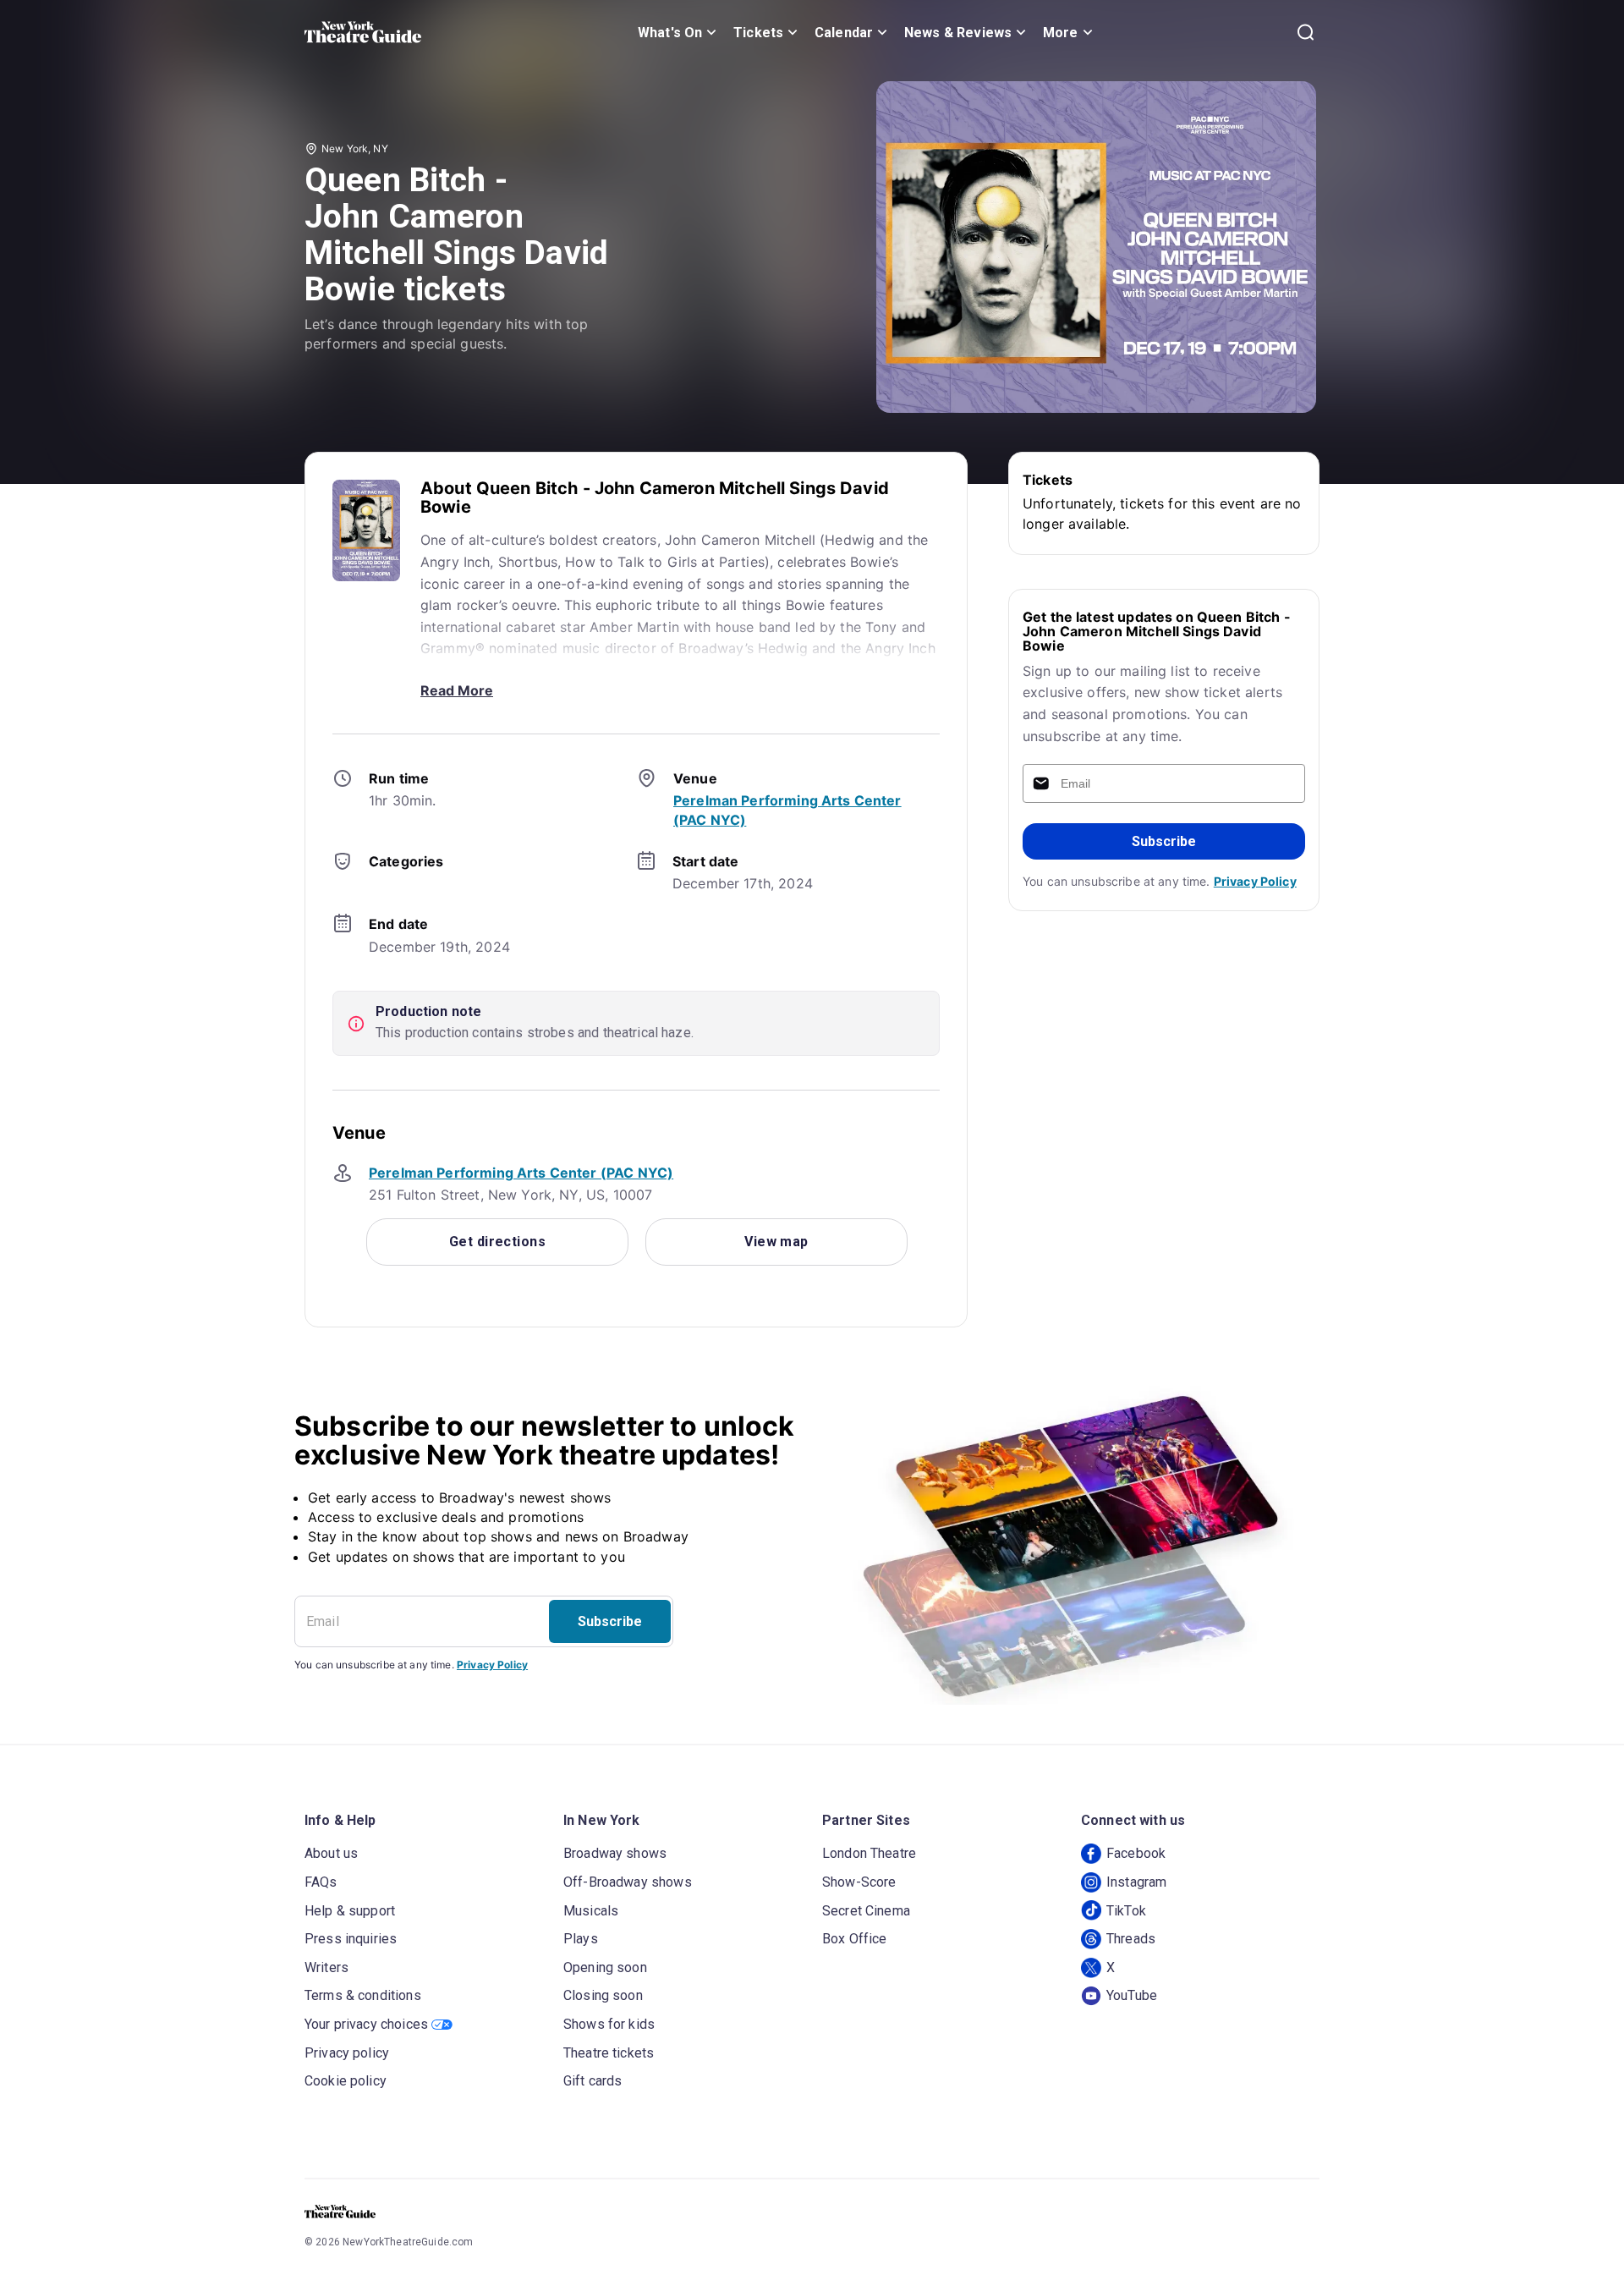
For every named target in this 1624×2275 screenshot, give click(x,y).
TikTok (1126, 1911)
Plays (581, 1939)
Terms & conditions (363, 1995)
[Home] (363, 32)
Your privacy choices (366, 2024)
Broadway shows (615, 1853)
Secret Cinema (866, 1911)
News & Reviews (958, 33)
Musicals (591, 1911)
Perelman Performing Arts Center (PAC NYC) (521, 1173)
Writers (326, 1967)
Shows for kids (609, 2024)
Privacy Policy (1255, 881)
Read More (457, 690)
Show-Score (859, 1882)
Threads (1131, 1939)
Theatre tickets (609, 2053)
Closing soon (603, 1995)
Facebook (1136, 1853)
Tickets (758, 33)
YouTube (1132, 1995)
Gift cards (593, 2081)
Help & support (350, 1911)
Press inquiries (351, 1939)
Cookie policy (346, 2081)
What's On (670, 33)
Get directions (497, 1242)
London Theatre (869, 1853)
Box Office (855, 1939)
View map (776, 1242)
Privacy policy (347, 2053)
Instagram (1136, 1882)
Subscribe (1164, 841)
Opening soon (605, 1967)
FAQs (321, 1882)
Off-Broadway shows (628, 1882)
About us (331, 1853)
